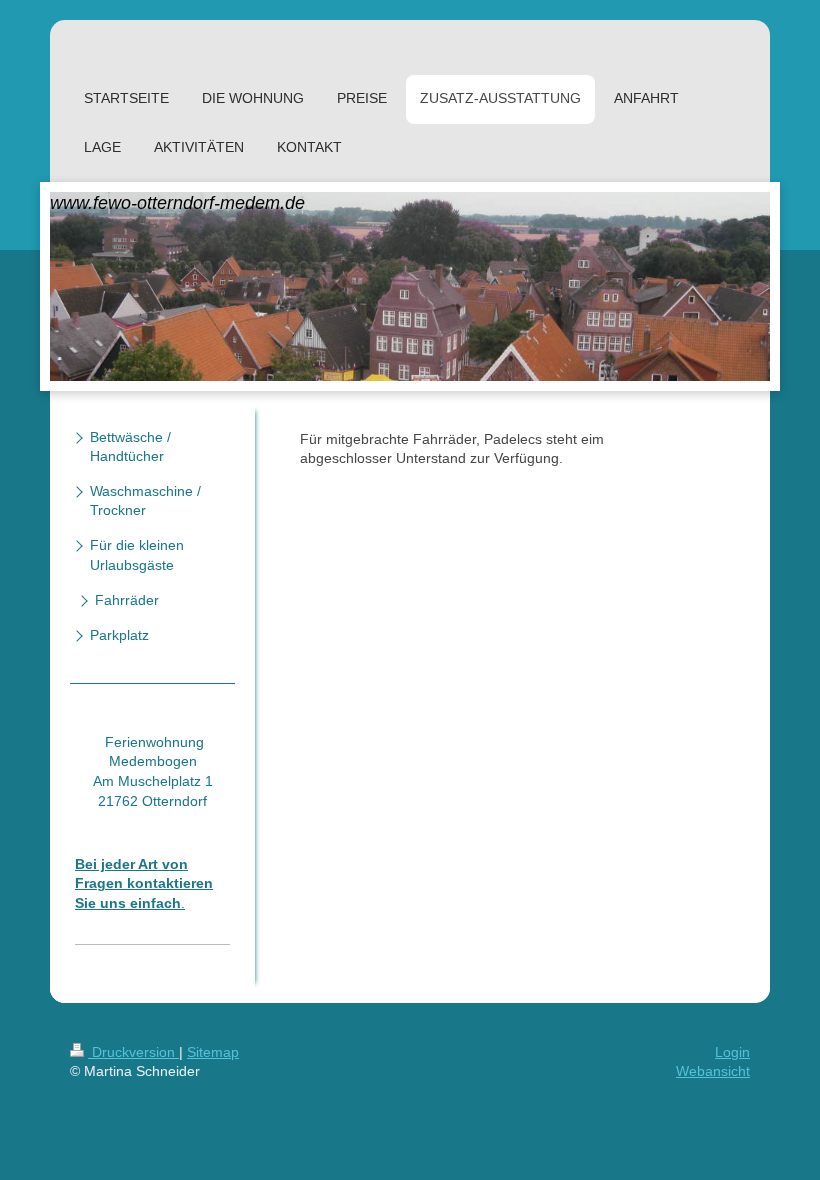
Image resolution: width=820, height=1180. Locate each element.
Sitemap (213, 1052)
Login (732, 1052)
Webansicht (713, 1071)
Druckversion (133, 1052)
